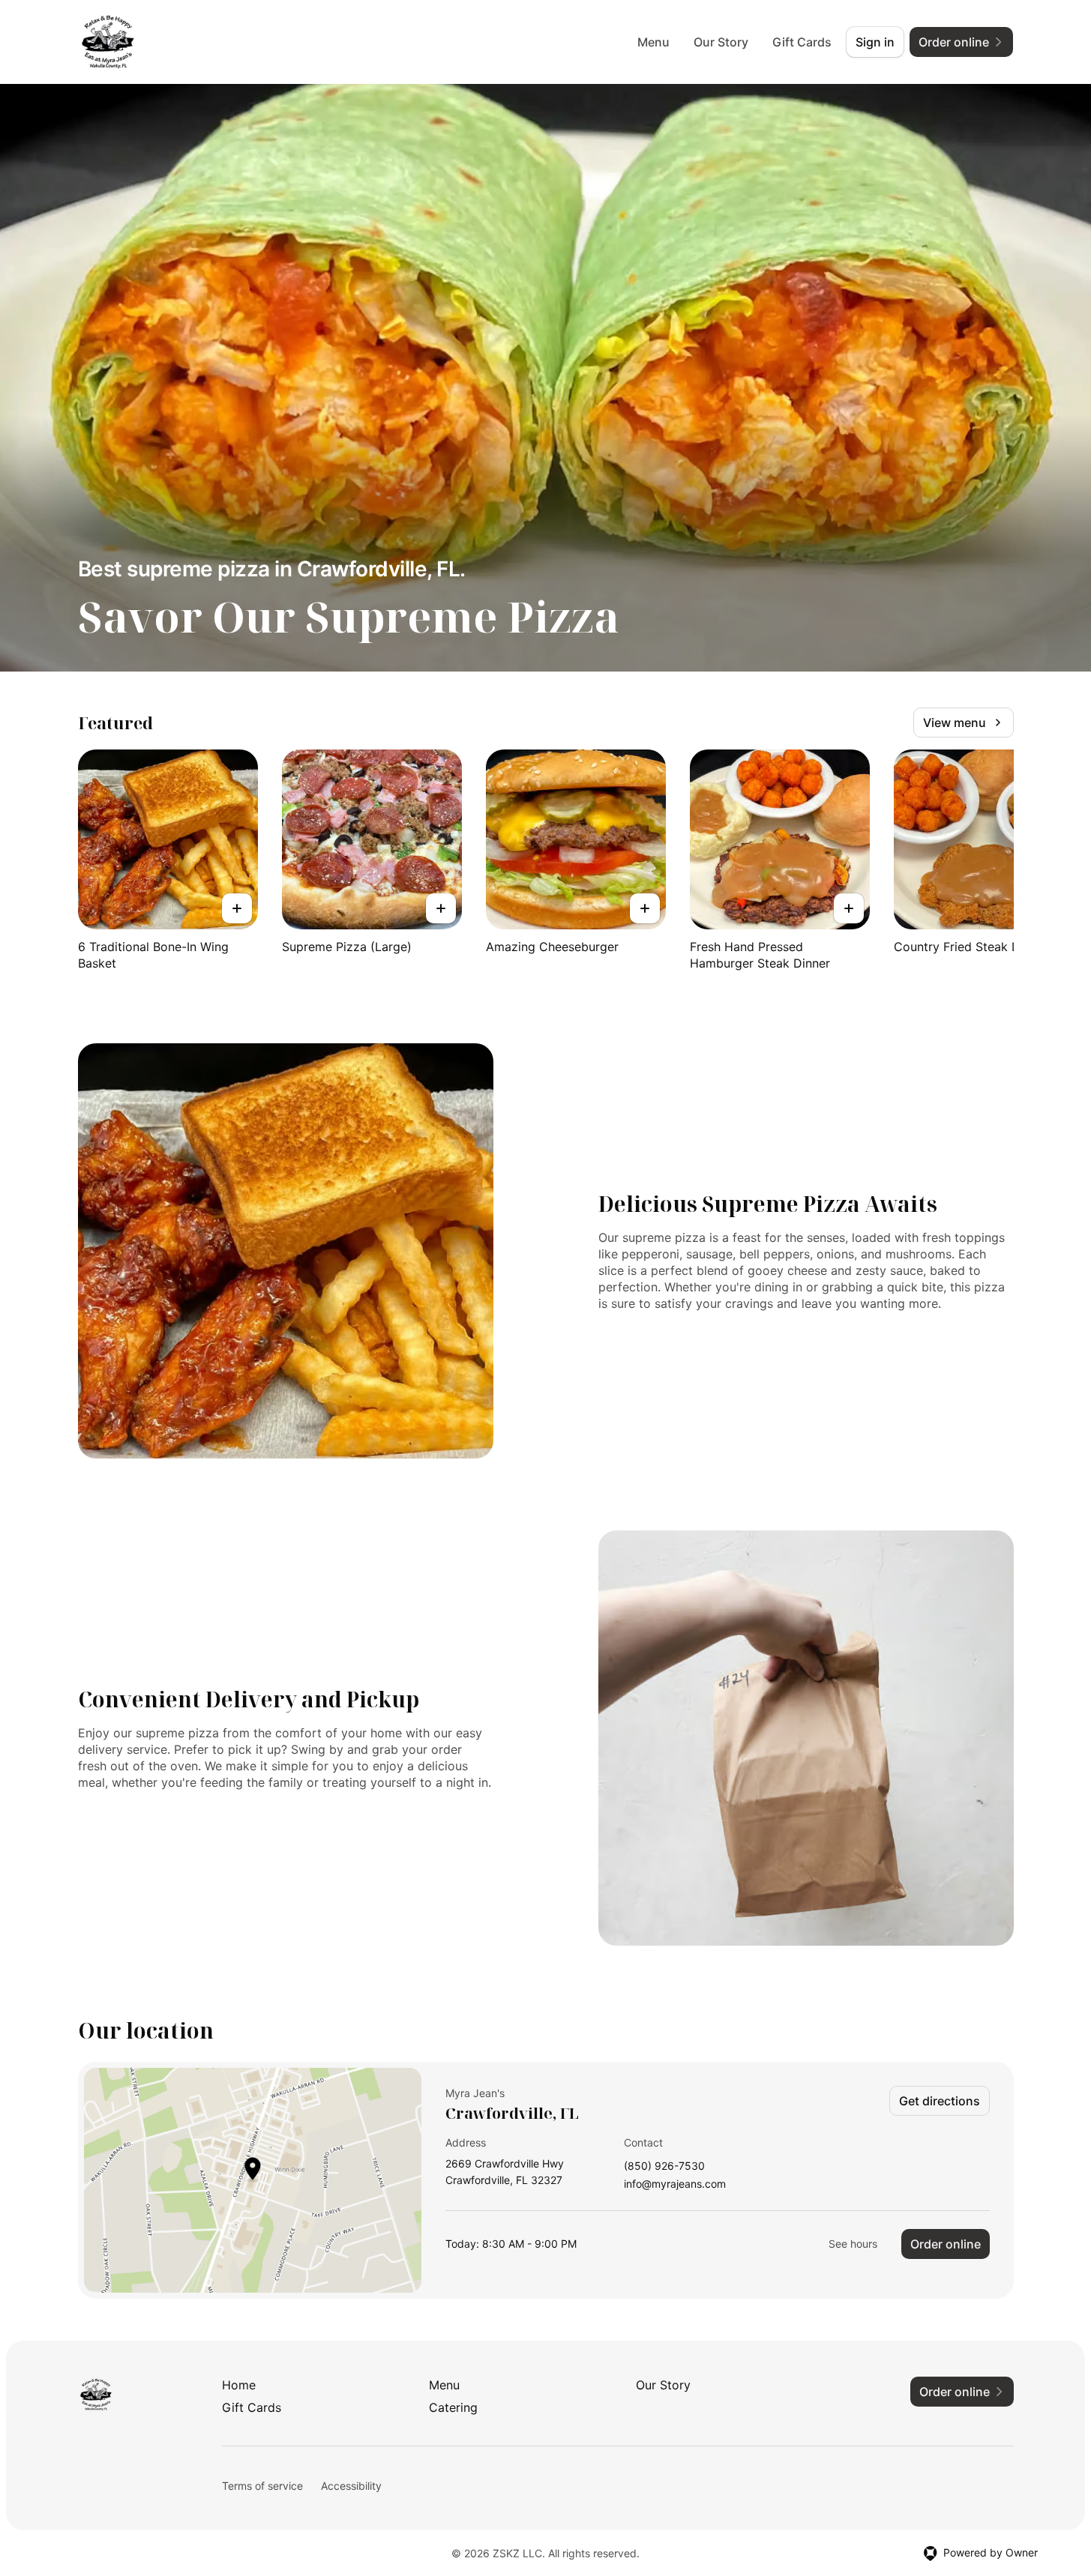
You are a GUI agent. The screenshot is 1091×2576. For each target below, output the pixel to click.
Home (239, 2385)
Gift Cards (802, 42)
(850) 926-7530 (664, 2166)
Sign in (875, 42)
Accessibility (351, 2486)
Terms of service (262, 2486)
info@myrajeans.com (675, 2184)
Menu (653, 42)
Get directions (940, 2101)
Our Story (721, 42)
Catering (453, 2407)
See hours (853, 2244)
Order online (946, 2244)
